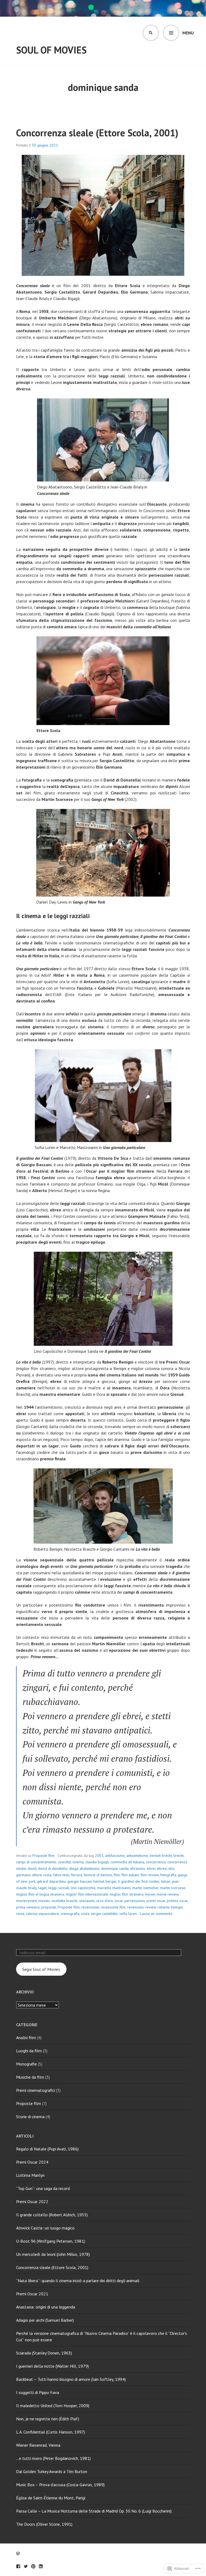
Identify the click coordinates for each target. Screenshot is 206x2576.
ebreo (162, 1868)
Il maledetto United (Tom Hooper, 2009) (53, 2406)
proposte (49, 1907)
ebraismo (138, 1868)
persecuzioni (135, 1901)
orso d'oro (105, 1901)
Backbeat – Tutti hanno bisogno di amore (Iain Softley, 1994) (71, 2379)
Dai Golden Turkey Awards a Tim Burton (52, 2471)
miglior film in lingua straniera (40, 1894)
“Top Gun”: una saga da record (43, 2188)
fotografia (168, 1875)
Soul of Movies (51, 50)
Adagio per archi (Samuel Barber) (45, 2320)
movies (44, 1901)
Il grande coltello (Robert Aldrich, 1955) (52, 2215)
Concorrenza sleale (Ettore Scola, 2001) (97, 133)
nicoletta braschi (65, 1901)
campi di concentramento (36, 1862)
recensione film (113, 1907)
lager (43, 1888)
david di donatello (53, 1868)
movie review (168, 1894)
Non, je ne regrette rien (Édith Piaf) (48, 2419)
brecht (179, 1856)
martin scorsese (173, 1888)
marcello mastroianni (114, 1888)
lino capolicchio (83, 1888)
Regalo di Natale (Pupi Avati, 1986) (47, 2149)
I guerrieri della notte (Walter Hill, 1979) (52, 2366)
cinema (78, 1862)
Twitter (26, 2566)
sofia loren (128, 1914)
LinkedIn (41, 2566)
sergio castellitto (104, 1914)
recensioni (135, 1907)
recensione (90, 1907)
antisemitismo (137, 1856)
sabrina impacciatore (43, 1914)
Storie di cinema (30, 2117)
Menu (188, 33)
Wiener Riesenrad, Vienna (38, 2445)
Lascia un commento (156, 1914)
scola (85, 1914)
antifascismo (115, 1856)
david (32, 1868)
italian (166, 1881)
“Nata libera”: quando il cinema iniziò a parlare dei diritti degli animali (78, 2281)
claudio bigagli (97, 1862)
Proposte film (43, 1856)
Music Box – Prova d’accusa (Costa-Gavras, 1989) (60, 2485)
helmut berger (105, 1881)
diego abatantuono (84, 1868)
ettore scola (42, 1875)
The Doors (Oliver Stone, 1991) (44, 2524)
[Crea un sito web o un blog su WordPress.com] (18, 2553)
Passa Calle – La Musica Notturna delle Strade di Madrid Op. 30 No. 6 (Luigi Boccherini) (94, 2511)
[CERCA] (151, 33)
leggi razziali (59, 1888)
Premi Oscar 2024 (32, 2162)
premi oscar (156, 1901)
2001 (99, 1856)
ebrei (151, 1868)
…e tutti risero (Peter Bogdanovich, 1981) (53, 2458)
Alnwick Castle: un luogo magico (45, 2228)
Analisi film (26, 2038)
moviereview (26, 1901)
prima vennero (28, 1907)
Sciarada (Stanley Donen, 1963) (44, 2353)
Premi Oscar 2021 (32, 2294)
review (150, 1907)
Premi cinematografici (36, 2090)
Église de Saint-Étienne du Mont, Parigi (51, 2498)
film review (150, 1875)
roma (20, 1914)
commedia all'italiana (127, 1862)
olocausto (87, 1901)
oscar (119, 1901)
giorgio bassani (80, 1881)
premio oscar (177, 1901)
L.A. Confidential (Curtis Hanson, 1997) (51, 2432)
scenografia (70, 1914)
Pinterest (33, 2566)
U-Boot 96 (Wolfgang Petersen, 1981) (51, 2241)
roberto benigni (170, 1907)
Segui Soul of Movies (41, 1969)
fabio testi (61, 1875)
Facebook (18, 2566)
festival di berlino (98, 1875)
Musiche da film (30, 2077)
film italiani (130, 1875)
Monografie (26, 2064)
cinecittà (64, 1862)
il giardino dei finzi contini (139, 1881)
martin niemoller (145, 1888)
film (117, 1875)
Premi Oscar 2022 (32, 2202)
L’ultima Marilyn (30, 2175)
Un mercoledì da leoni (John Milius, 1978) (53, 2254)
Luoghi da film (29, 2051)
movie (150, 1894)
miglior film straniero (127, 1894)
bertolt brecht (161, 1856)
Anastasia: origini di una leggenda (46, 2307)
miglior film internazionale (87, 1894)
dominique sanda (115, 1868)
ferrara (76, 1875)
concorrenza (156, 1862)
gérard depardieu (51, 1881)
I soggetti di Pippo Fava (38, 2392)
